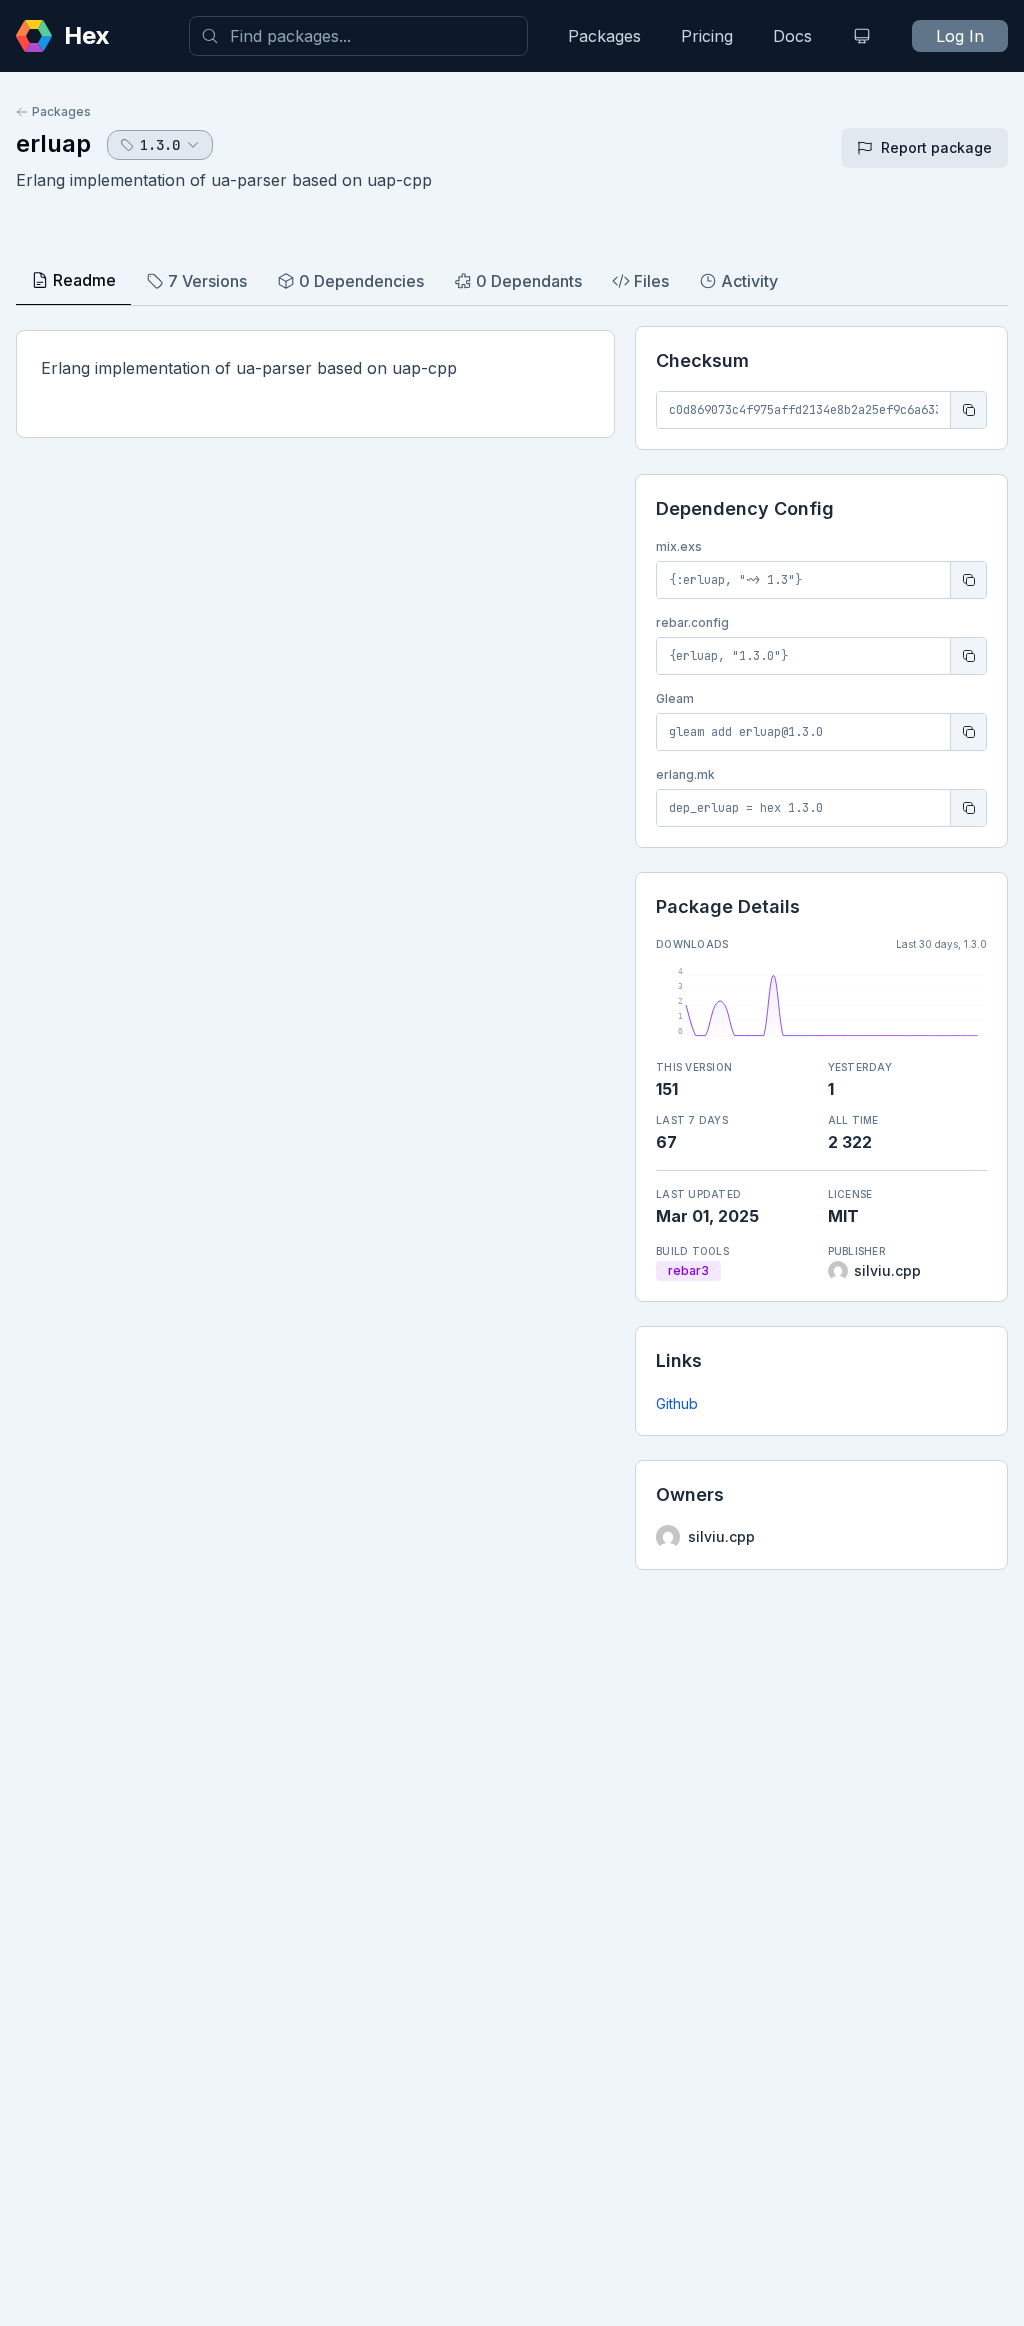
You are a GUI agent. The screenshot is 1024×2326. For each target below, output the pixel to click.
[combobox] (358, 36)
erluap (53, 143)
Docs (792, 36)
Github (677, 1403)
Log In (960, 36)
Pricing (707, 36)
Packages (604, 36)
